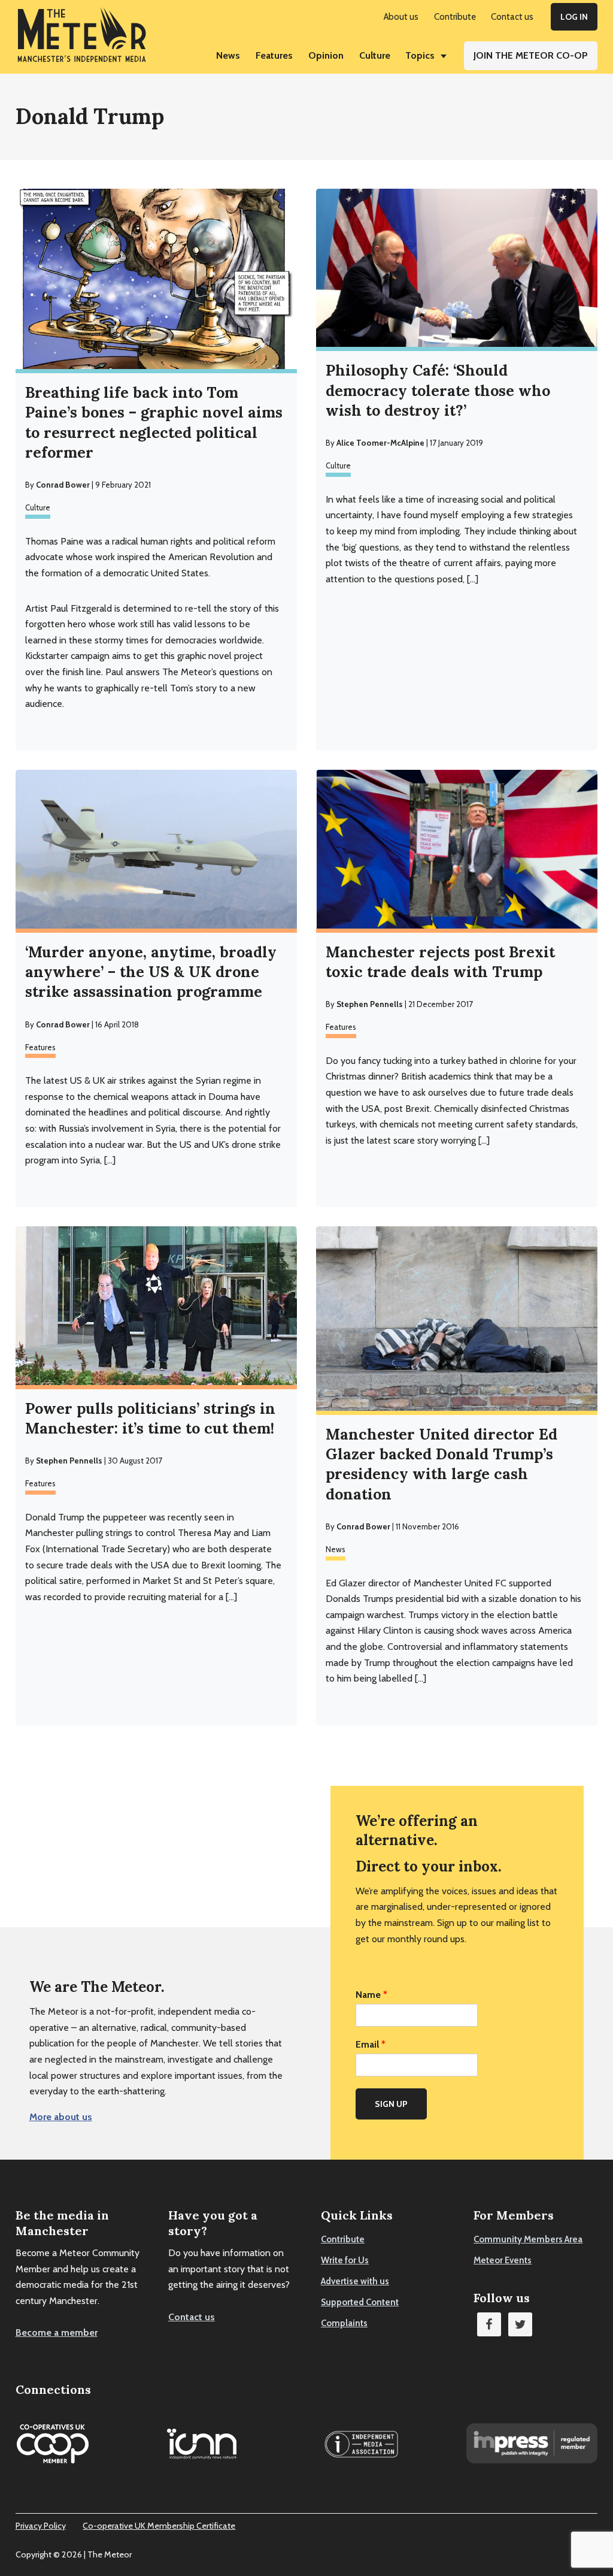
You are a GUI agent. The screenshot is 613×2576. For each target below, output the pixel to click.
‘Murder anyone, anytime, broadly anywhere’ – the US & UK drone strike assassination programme (151, 972)
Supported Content (360, 2302)
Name (371, 1995)
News (336, 1549)
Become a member (57, 2332)
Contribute (343, 2239)
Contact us (192, 2317)
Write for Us (345, 2260)
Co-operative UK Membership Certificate (159, 2526)
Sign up (391, 2104)
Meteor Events (503, 2260)
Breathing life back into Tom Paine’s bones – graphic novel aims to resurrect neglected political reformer (154, 422)
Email (371, 2044)
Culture (38, 507)
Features (40, 1047)
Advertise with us (355, 2281)
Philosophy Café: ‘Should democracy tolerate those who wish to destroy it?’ (438, 390)
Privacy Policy (41, 2526)
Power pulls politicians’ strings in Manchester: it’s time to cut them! (150, 1418)
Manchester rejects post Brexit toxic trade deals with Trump (440, 962)
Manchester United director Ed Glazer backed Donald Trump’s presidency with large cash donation (441, 1464)
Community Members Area (528, 2239)
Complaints (344, 2323)
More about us (61, 2117)
